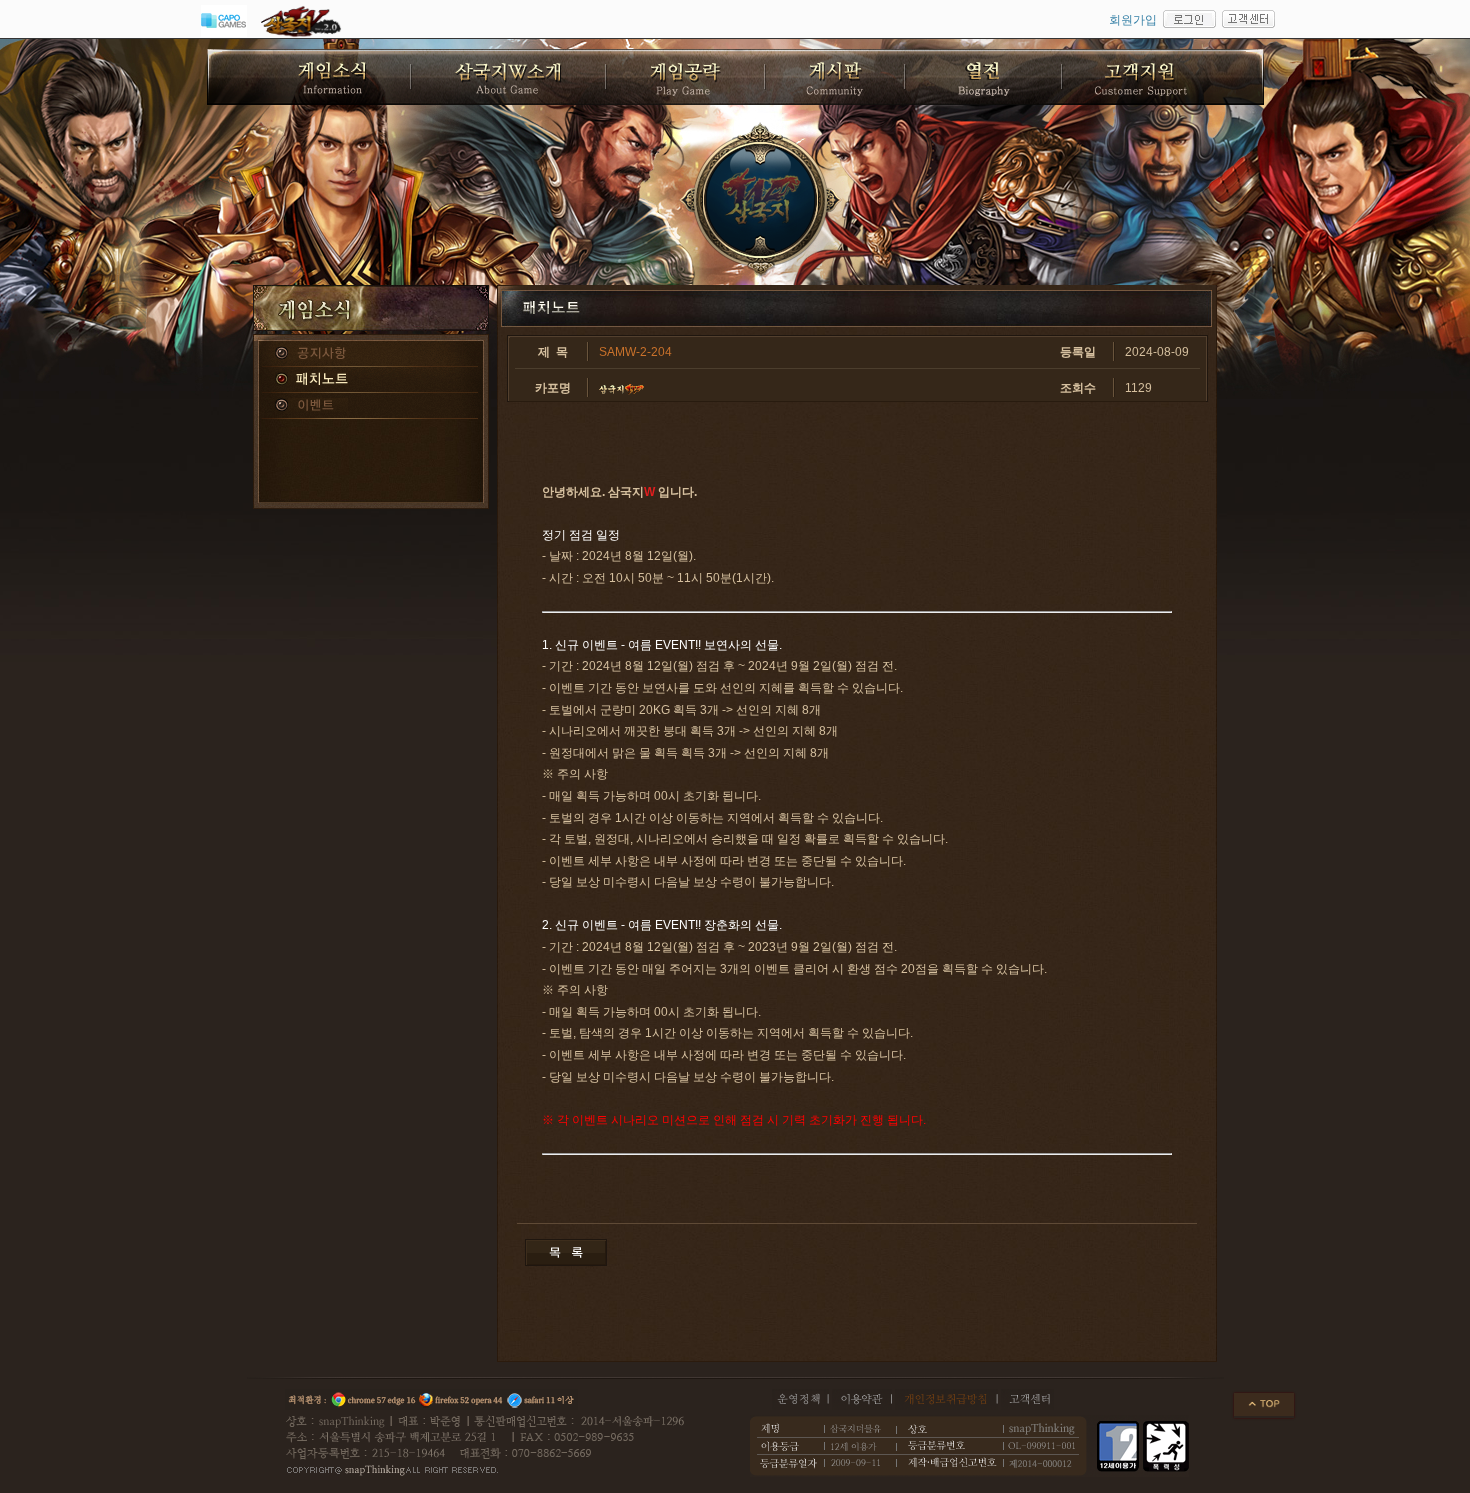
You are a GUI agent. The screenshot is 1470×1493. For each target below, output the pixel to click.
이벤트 (371, 406)
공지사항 (371, 354)
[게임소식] (309, 77)
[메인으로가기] (761, 200)
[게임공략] (686, 77)
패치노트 (371, 380)
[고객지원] (1163, 77)
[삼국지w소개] (509, 77)
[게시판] (836, 77)
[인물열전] (984, 77)
